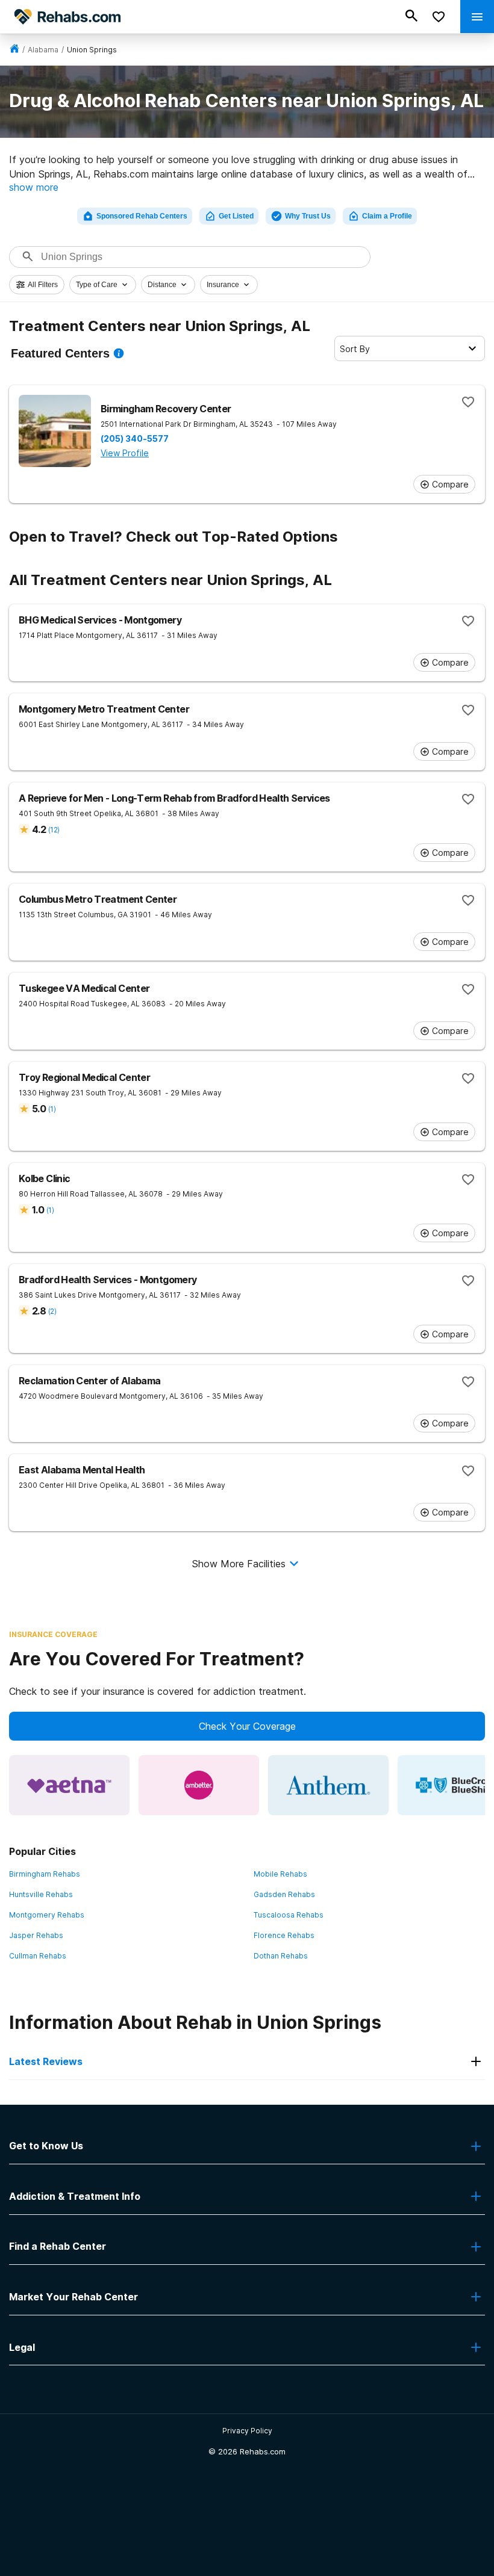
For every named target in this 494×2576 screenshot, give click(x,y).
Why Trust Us (308, 216)
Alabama (43, 50)
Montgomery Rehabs (47, 1915)
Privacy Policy (247, 2431)
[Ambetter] (199, 1785)
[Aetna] (69, 1785)
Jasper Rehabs (36, 1935)
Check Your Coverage (247, 1726)
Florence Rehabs (284, 1935)
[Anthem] (328, 1785)
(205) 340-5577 (135, 439)
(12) (54, 830)
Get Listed (236, 216)
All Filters (43, 285)
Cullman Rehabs (38, 1956)
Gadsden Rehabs (284, 1894)
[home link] (14, 50)
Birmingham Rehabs (45, 1874)
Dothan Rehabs (281, 1956)
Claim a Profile (387, 216)
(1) (52, 1109)
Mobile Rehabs (280, 1874)
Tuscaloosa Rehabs (289, 1915)
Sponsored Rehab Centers (142, 216)
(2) (52, 1311)
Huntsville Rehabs (41, 1894)
